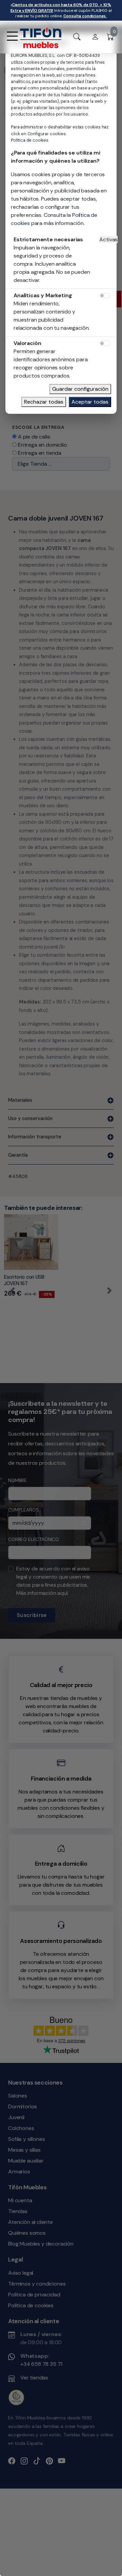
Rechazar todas (44, 402)
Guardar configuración (80, 389)
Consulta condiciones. (85, 16)
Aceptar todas (90, 402)
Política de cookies (30, 140)
